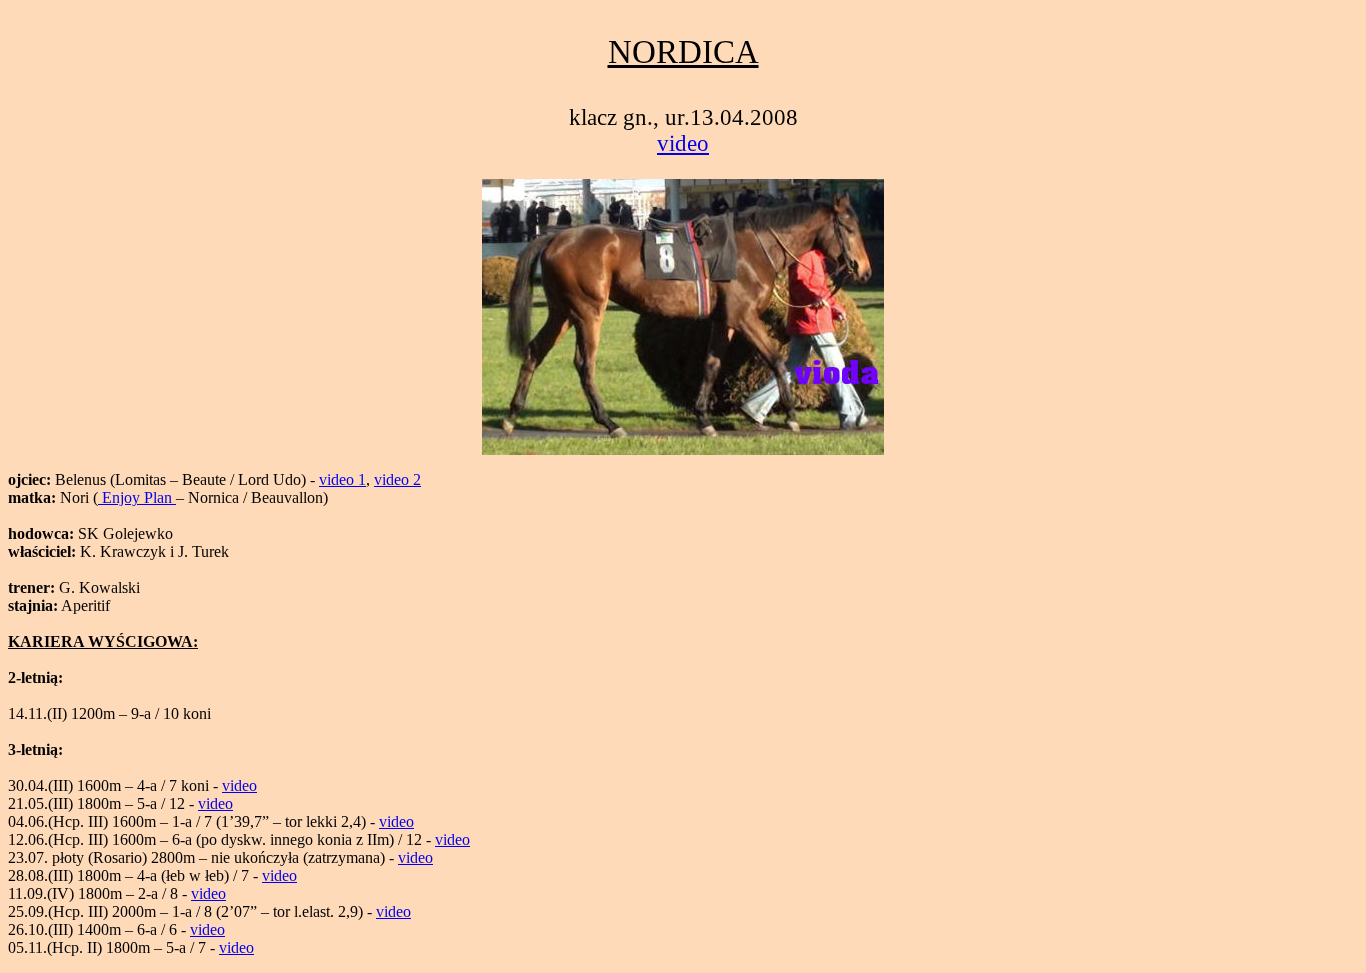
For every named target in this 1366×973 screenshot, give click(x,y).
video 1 (342, 479)
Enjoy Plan (137, 497)
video (683, 143)
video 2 (397, 479)
